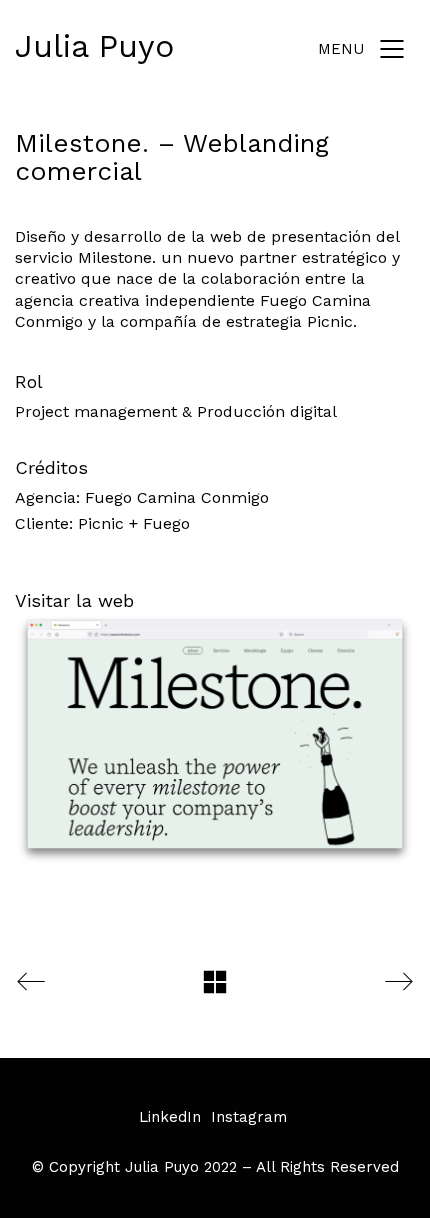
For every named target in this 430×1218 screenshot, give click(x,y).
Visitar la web (74, 600)
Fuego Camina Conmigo (177, 497)
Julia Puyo (94, 46)
